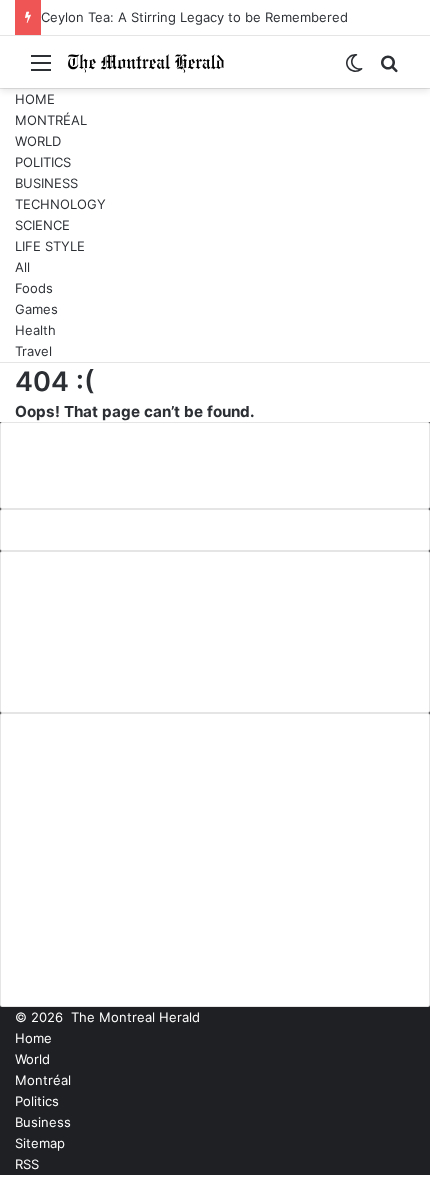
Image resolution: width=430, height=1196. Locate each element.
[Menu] (41, 69)
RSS (27, 1164)
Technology (60, 204)
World (38, 141)
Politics (43, 162)
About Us (52, 582)
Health (35, 330)
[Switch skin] (354, 69)
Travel (33, 351)
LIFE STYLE (50, 246)
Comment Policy (80, 615)
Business (46, 183)
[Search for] (389, 69)
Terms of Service (83, 681)
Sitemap (40, 1143)
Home (35, 99)
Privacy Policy (69, 648)
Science (42, 225)
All (22, 267)
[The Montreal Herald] (146, 62)
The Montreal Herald (135, 1017)
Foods (34, 288)
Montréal (51, 120)
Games (36, 309)
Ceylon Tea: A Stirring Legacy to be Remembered (194, 17)
